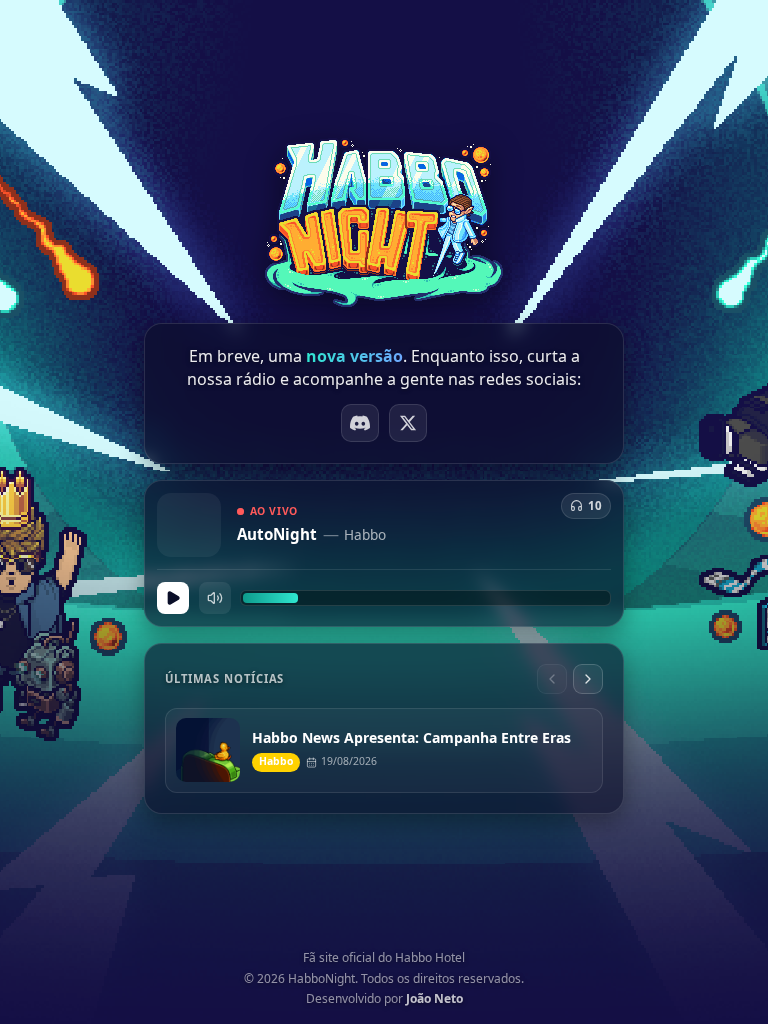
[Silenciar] (215, 598)
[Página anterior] (552, 679)
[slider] (425, 598)
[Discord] (360, 423)
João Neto (434, 998)
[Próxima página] (588, 679)
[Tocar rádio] (173, 598)
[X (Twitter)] (408, 423)
